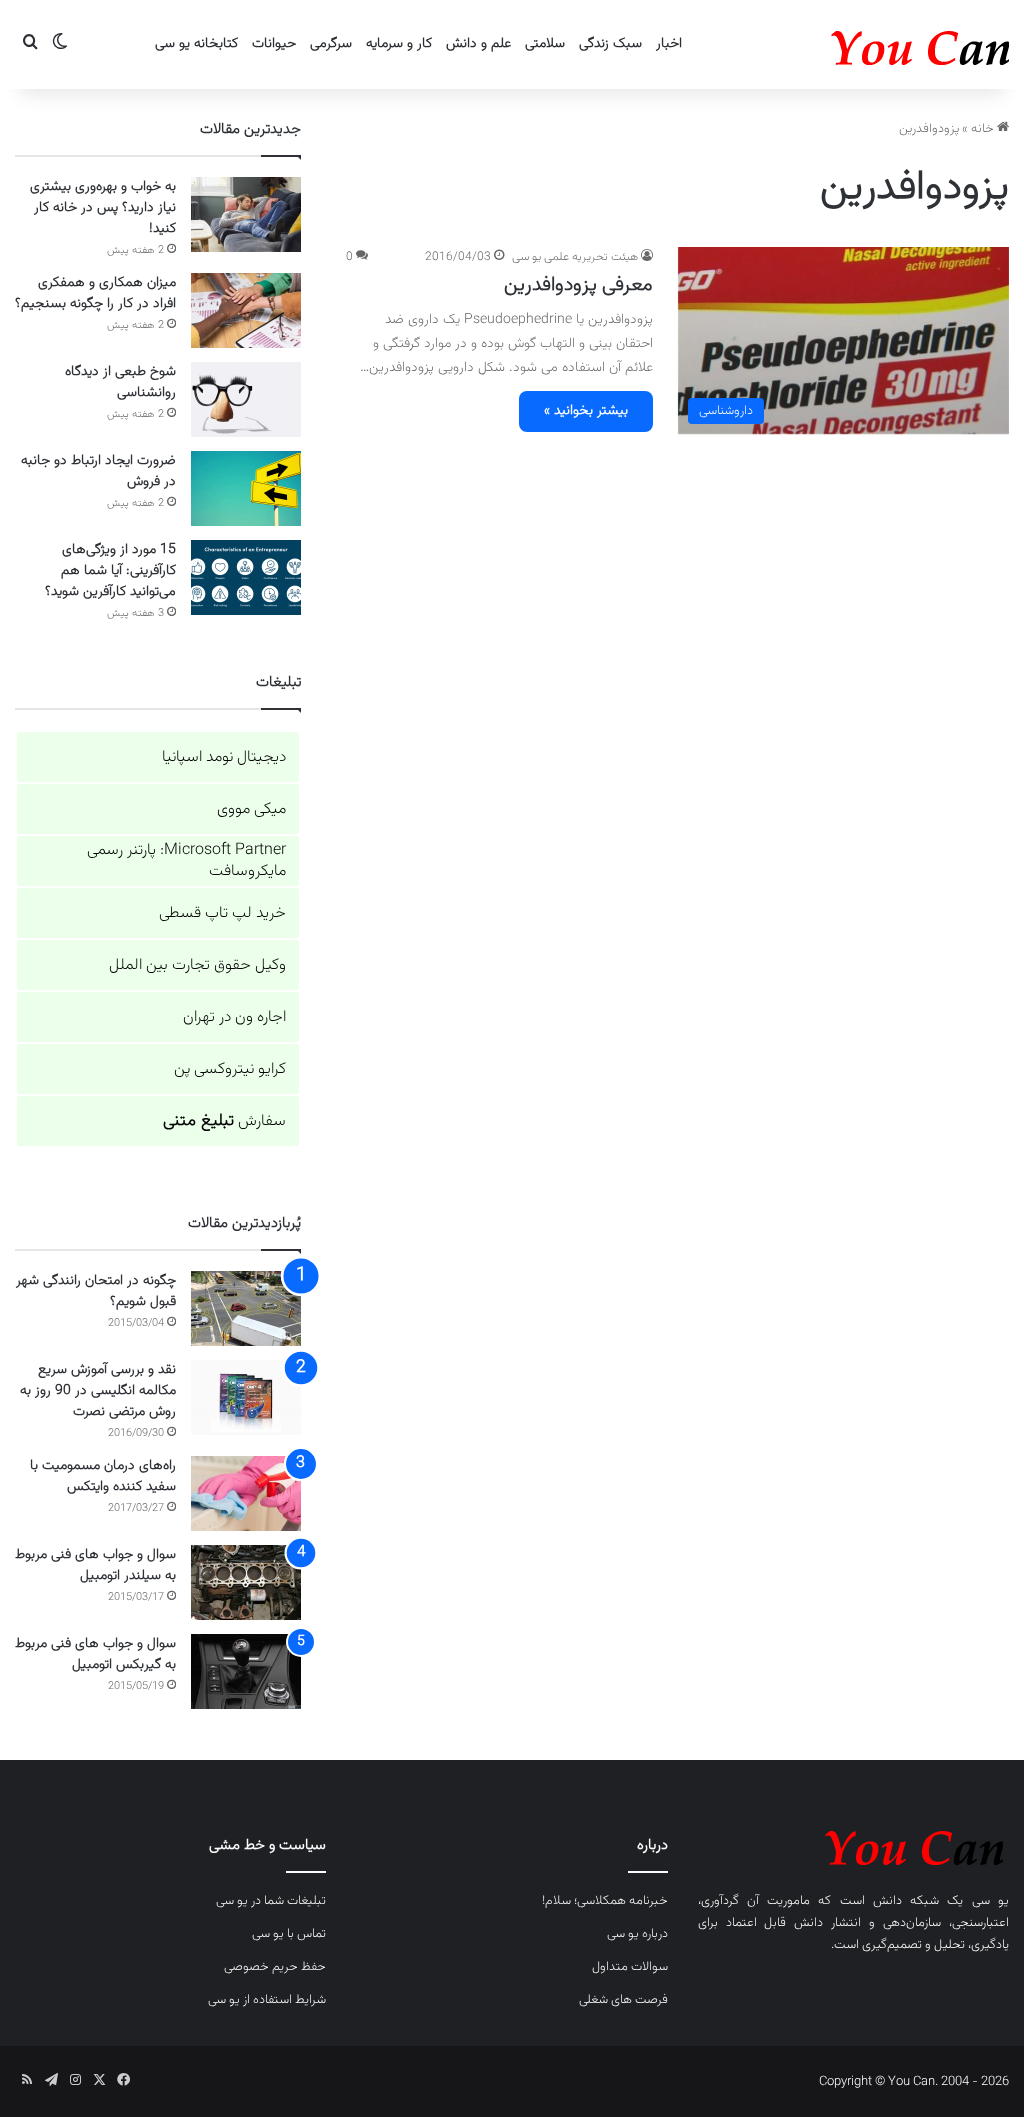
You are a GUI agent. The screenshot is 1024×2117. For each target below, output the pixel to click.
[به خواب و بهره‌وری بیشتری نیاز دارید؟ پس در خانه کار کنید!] (246, 214)
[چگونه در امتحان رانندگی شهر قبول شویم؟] (246, 1308)
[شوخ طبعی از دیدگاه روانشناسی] (246, 399)
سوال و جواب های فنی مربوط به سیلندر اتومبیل (95, 1565)
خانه (984, 129)
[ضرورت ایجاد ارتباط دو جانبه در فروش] (246, 488)
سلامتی (545, 44)
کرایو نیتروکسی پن (230, 1069)
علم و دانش (478, 44)
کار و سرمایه (399, 44)
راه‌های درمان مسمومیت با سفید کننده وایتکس (103, 1476)
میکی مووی (251, 809)
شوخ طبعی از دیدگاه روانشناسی (120, 382)
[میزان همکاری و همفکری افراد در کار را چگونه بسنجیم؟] (246, 310)
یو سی (990, 1901)
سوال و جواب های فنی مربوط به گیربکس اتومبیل (95, 1654)
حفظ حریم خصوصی (275, 1967)
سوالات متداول (630, 1967)
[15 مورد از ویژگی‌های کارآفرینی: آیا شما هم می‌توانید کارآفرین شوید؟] (246, 577)
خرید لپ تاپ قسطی (222, 913)
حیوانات (274, 44)
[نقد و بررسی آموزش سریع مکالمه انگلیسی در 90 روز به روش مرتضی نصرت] (246, 1397)
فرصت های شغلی (623, 2000)
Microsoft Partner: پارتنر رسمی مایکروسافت (186, 861)
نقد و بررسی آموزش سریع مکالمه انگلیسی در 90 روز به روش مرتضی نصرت (98, 1391)
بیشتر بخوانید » (586, 411)
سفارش (224, 1121)
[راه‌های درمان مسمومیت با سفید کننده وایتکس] (246, 1493)
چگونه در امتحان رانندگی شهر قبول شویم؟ (96, 1291)
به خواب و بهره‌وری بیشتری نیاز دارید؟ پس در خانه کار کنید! (103, 208)
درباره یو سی (637, 1934)
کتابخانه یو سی (196, 44)
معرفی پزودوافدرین (578, 285)
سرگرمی (331, 44)
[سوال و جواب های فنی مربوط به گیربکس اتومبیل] (246, 1671)
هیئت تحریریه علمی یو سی (575, 257)
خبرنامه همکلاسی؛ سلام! (605, 1901)
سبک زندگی (610, 44)
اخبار (669, 44)
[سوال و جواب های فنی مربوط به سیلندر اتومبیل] (246, 1582)
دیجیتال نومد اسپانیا (224, 757)
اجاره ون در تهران (234, 1017)
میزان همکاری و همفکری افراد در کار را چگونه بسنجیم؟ (95, 293)
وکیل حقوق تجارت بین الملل (197, 965)
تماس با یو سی (289, 1934)
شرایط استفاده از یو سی (267, 2000)
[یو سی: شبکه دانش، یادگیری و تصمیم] (859, 44)
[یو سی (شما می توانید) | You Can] (853, 1844)
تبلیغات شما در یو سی (271, 1901)
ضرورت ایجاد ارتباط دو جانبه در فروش (98, 471)
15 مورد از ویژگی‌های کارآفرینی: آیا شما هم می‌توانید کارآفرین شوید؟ (110, 571)
